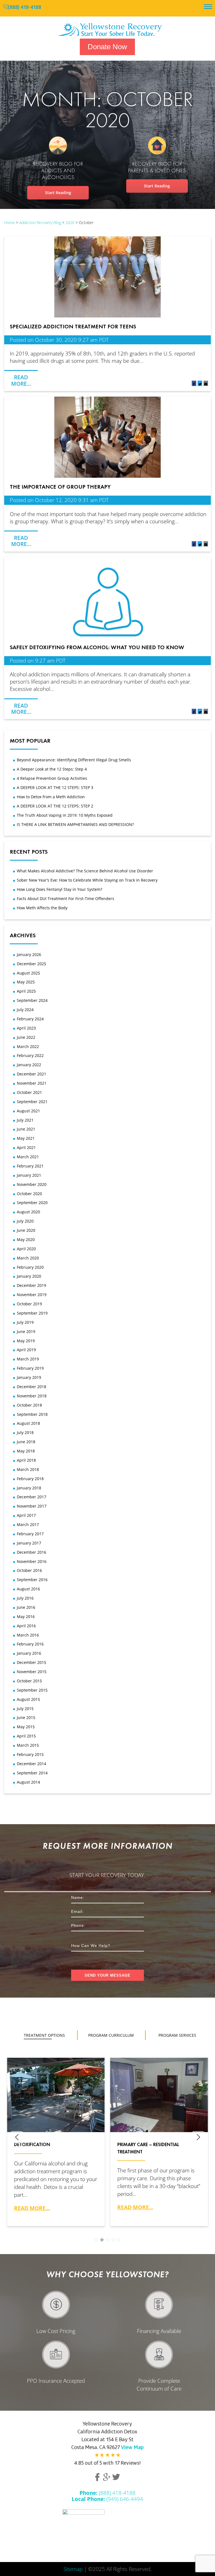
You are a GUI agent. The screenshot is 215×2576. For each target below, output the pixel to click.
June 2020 (26, 1230)
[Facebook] (194, 384)
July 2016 (25, 1598)
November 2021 (32, 1083)
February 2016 (30, 1644)
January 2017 (29, 1543)
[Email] (206, 384)
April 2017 (26, 1515)
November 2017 (32, 1506)
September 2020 (32, 1203)
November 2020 (32, 1184)
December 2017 (31, 1497)
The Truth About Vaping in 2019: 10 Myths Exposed (65, 815)
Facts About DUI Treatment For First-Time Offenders (66, 899)
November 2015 (32, 1672)
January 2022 (29, 1065)
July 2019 (25, 1322)
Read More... (21, 380)
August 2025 (28, 973)
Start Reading (58, 193)
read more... (32, 2208)
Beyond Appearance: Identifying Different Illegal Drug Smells (74, 760)
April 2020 (26, 1249)
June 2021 (26, 1129)
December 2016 (31, 1552)
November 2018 (32, 1396)
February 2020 (30, 1267)
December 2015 (31, 1662)
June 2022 (26, 1037)
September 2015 (32, 1690)
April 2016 (26, 1626)
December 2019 (31, 1285)
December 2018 (31, 1387)
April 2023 (26, 1028)
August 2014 (28, 1782)
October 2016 (29, 1570)
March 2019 (28, 1359)
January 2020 (29, 1276)
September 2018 (32, 1414)
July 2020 (25, 1221)
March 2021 (28, 1157)
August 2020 (28, 1212)
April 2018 (26, 1460)
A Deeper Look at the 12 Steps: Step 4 (52, 769)
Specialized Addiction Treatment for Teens (73, 326)
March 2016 (28, 1635)
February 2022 (30, 1055)
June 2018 (26, 1442)
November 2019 (32, 1295)
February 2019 (30, 1368)
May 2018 (26, 1451)
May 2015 (26, 1727)
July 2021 (25, 1120)
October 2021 (29, 1092)
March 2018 (28, 1469)
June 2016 (26, 1607)
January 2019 (29, 1377)
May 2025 (26, 982)
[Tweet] (200, 384)
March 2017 (28, 1524)
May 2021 (26, 1138)
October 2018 (29, 1405)
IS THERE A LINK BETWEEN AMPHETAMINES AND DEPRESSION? (75, 824)
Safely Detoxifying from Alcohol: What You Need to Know (97, 647)
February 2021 (30, 1166)
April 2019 (26, 1350)
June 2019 (26, 1331)
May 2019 (26, 1341)
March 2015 (28, 1745)
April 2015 (26, 1736)
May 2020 (26, 1239)
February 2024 (30, 1019)
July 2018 (25, 1432)
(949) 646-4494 (107, 2499)
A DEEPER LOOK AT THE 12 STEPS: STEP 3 (55, 787)
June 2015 (26, 1717)
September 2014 (32, 1773)
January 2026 (29, 954)
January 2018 (29, 1488)
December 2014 (31, 1764)
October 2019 (29, 1304)
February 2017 (30, 1534)
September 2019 (32, 1313)
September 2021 (32, 1102)
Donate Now (107, 47)
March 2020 (28, 1258)
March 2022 (28, 1046)
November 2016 (32, 1561)
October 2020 (29, 1194)
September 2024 (32, 1000)
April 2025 (26, 991)
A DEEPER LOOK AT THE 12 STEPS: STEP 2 (55, 806)
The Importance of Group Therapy (60, 487)
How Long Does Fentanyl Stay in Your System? (59, 889)
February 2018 (30, 1479)
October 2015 (29, 1681)
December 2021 (31, 1074)
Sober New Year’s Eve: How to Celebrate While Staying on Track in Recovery (87, 880)
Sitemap (73, 2569)
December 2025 (31, 964)
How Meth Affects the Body (42, 908)
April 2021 (26, 1147)
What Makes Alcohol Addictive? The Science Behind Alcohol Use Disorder (85, 871)
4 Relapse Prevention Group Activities (52, 778)
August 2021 (28, 1111)
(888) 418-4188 (24, 8)
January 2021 (29, 1175)
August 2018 (28, 1423)
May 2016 (26, 1617)
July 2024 (25, 1010)
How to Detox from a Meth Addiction (51, 797)
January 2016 (29, 1653)
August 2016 (28, 1589)
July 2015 (25, 1709)
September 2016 (32, 1580)
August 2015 (28, 1699)
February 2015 (30, 1754)
